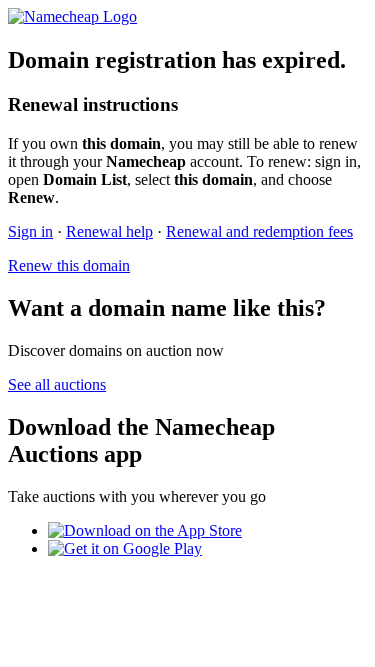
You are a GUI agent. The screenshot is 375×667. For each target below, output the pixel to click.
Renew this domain (69, 265)
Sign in (30, 231)
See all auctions (57, 384)
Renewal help (109, 231)
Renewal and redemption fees (259, 231)
